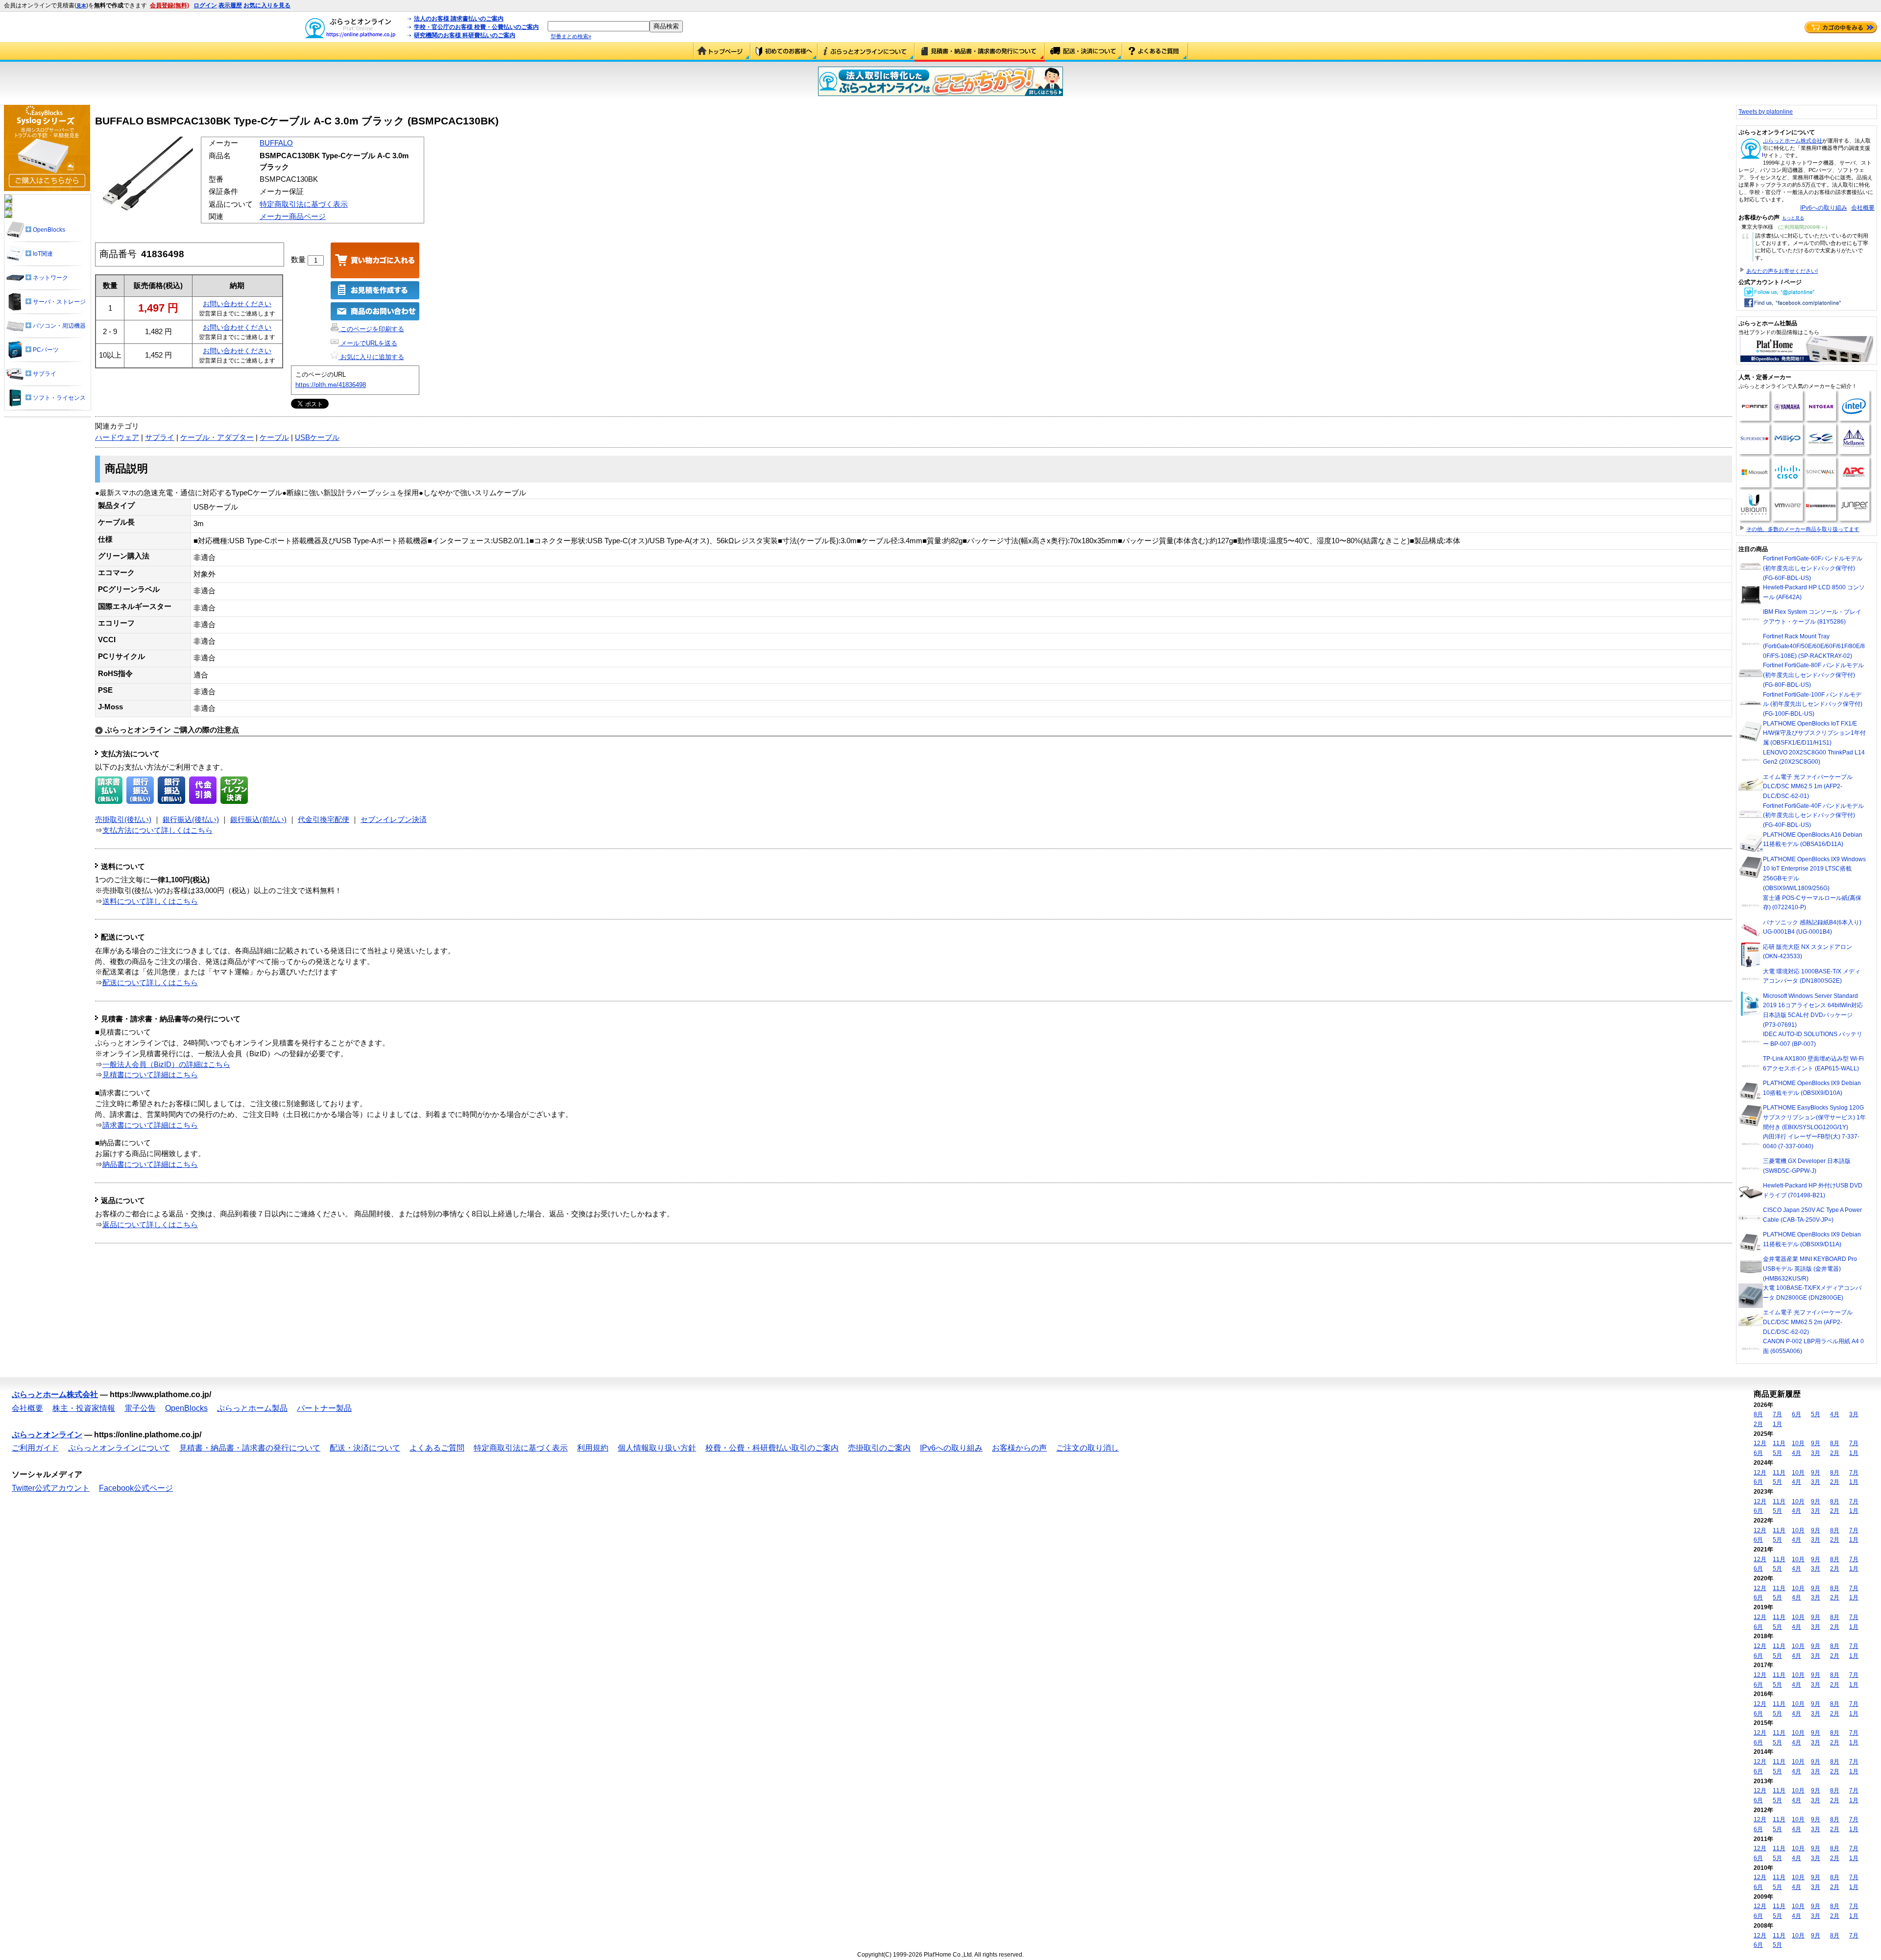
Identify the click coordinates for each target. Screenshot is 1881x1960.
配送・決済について (1084, 52)
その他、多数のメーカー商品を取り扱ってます (1803, 529)
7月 (1777, 1414)
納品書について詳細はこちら (150, 1164)
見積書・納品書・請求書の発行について (980, 52)
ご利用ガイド (784, 52)
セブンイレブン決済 (394, 820)
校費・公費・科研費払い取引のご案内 (772, 1448)
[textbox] (599, 26)
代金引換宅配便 (324, 820)
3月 (1854, 1414)
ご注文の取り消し (1087, 1448)
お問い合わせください (237, 304)
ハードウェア (117, 437)
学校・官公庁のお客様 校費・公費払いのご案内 (476, 27)
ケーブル (274, 437)
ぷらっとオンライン (47, 1435)
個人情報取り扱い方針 (657, 1448)
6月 (1797, 1414)
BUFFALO (276, 143)
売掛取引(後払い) (123, 820)
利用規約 (593, 1448)
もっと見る (1793, 218)
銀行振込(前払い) (258, 820)
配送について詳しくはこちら (150, 983)
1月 (1777, 1424)
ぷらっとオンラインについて (866, 52)
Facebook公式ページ (136, 1488)
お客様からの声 (1019, 1448)
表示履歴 (230, 5)
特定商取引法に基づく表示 (304, 204)
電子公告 (140, 1408)
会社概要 (1863, 208)
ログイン (205, 5)
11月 (1779, 1443)
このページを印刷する (371, 329)
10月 (1798, 1443)
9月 (1816, 1443)
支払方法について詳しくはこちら (157, 830)
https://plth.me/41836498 (331, 385)
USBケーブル (317, 437)
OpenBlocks (186, 1408)
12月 (1760, 1443)
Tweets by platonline (1766, 112)
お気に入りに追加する (371, 357)
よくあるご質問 (1155, 52)
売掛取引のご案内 (879, 1448)
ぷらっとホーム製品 (252, 1408)
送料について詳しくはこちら (150, 901)
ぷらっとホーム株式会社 (1793, 141)
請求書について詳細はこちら (150, 1125)
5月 (1816, 1414)
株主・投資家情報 (84, 1408)
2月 (1758, 1424)
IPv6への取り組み (1824, 208)
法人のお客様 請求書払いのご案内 (459, 19)
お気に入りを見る (267, 5)
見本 (81, 6)
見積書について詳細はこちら (150, 1075)
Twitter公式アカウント (51, 1488)
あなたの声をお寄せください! (1782, 271)
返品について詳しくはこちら (150, 1225)
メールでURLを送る (368, 343)
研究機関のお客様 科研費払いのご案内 (465, 35)
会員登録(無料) (169, 5)
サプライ (160, 437)
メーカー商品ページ (293, 217)
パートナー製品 (324, 1408)
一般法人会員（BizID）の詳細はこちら (166, 1065)
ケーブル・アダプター (217, 437)
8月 (1758, 1414)
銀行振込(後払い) (191, 820)
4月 (1835, 1414)
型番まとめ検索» (571, 36)
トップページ (722, 52)
